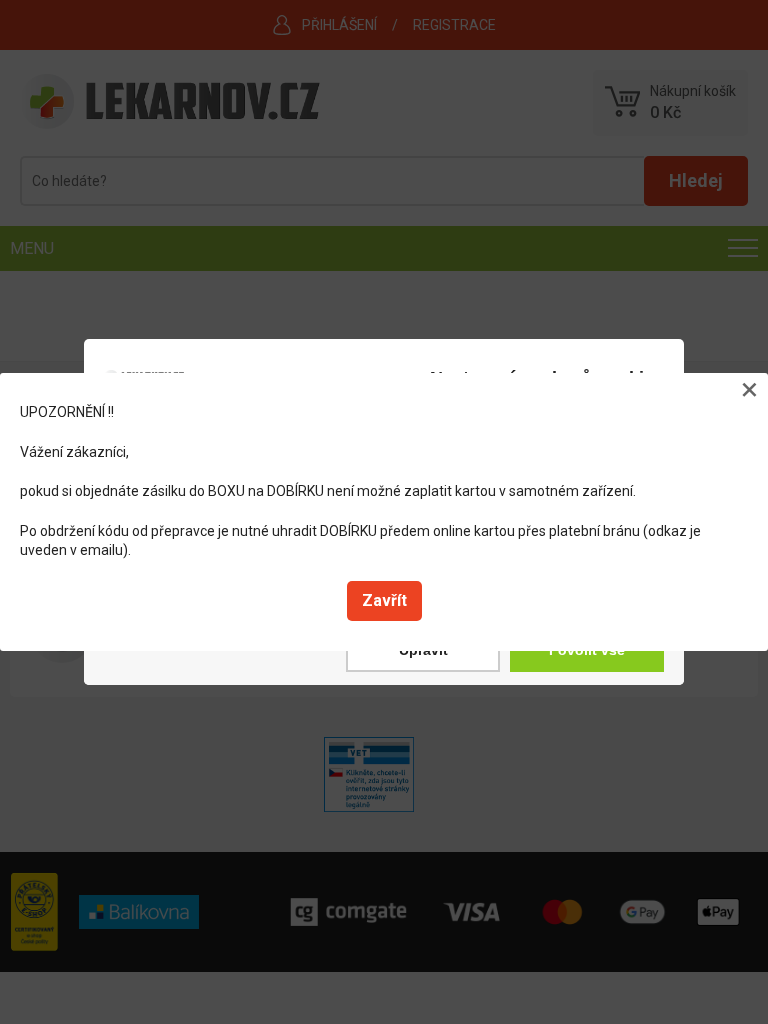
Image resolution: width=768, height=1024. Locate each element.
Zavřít (384, 600)
